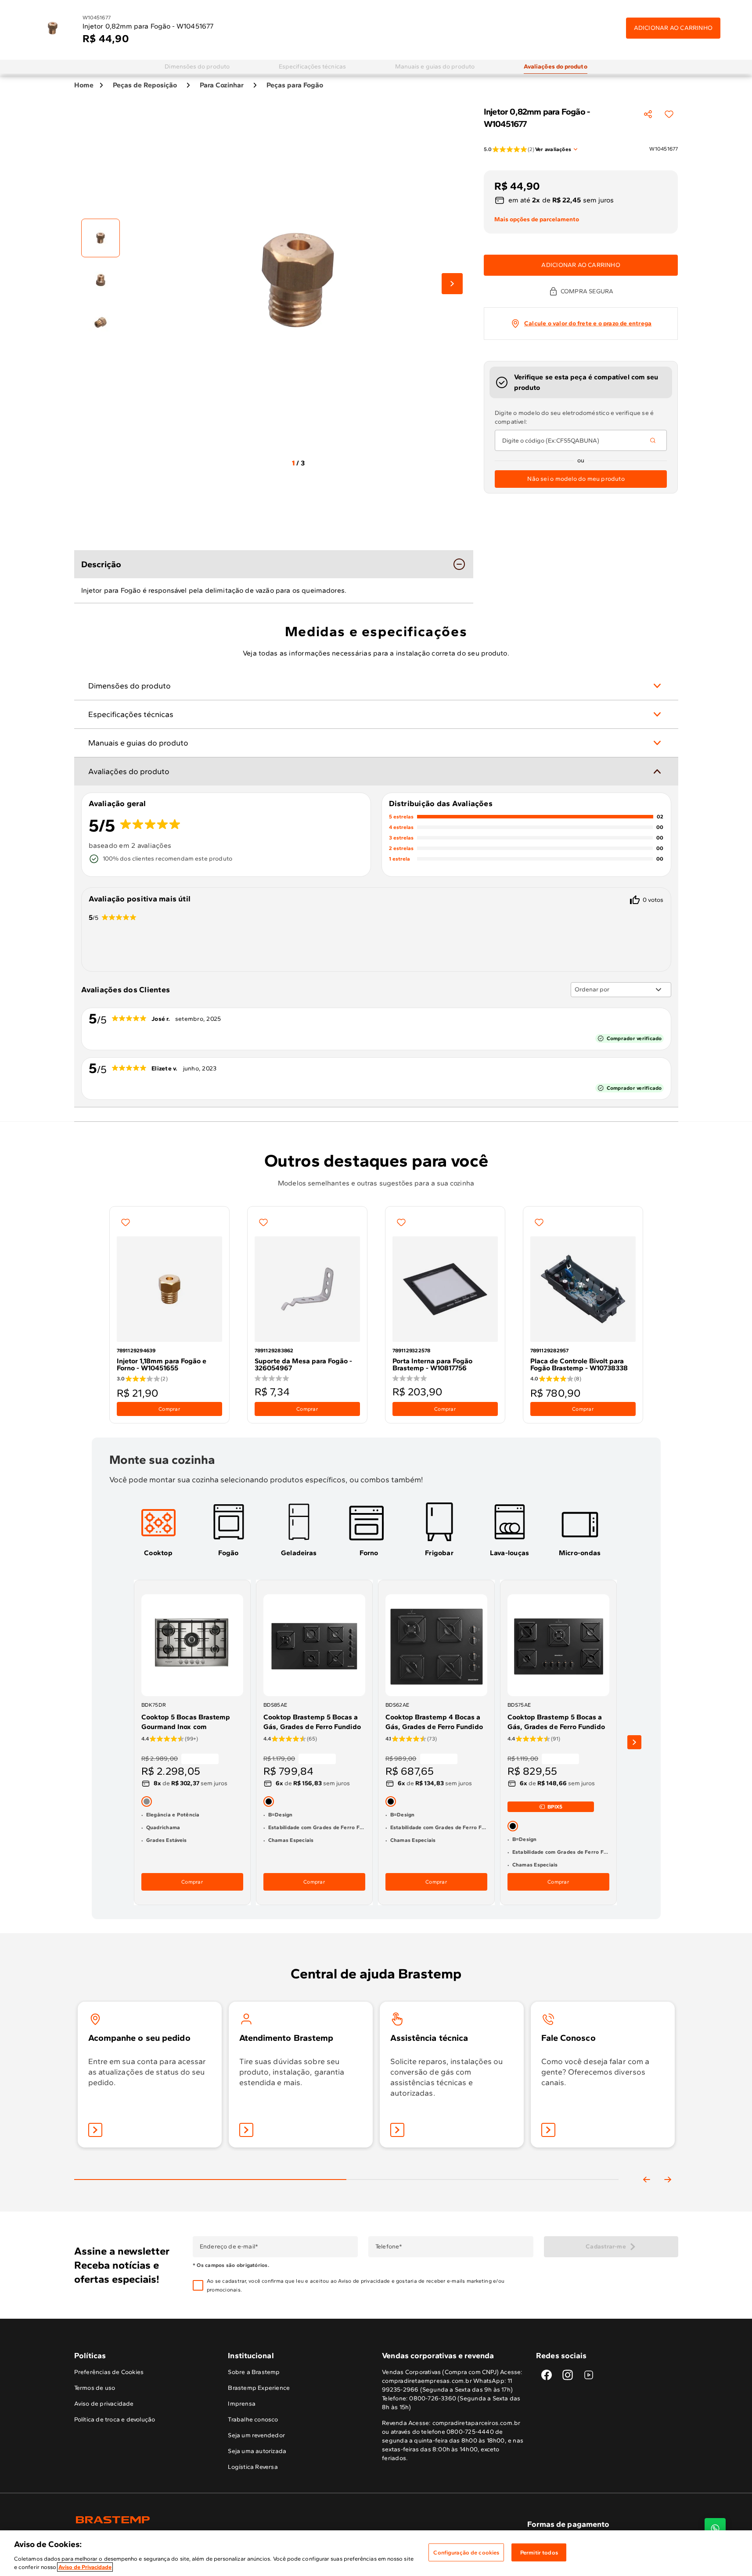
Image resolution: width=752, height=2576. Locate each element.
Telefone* (388, 2247)
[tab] (197, 67)
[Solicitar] (397, 2130)
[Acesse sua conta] (95, 2130)
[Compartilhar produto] (648, 114)
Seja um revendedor (256, 2435)
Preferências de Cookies (109, 2372)
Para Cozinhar (222, 85)
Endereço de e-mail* (228, 2247)
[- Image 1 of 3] (101, 238)
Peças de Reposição (145, 85)
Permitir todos (539, 2553)
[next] (634, 1742)
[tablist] (346, 2165)
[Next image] (452, 284)
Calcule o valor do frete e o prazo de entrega (588, 323)
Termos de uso (95, 2388)
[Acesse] (246, 2130)
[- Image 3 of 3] (101, 322)
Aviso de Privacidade (85, 2567)
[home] (225, 2520)
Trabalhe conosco (253, 2419)
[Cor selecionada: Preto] (269, 1801)
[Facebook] (547, 2375)
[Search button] (653, 440)
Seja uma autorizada (257, 2451)
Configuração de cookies (466, 2553)
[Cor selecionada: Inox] (147, 1801)
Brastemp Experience (259, 2388)
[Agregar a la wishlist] (669, 114)
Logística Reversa (253, 2467)
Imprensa (242, 2404)
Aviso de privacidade (364, 2281)
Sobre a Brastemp (254, 2372)
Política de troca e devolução (115, 2419)
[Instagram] (568, 2375)
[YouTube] (589, 2375)
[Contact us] (715, 2529)
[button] (369, 2285)
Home (84, 85)
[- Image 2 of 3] (101, 280)
